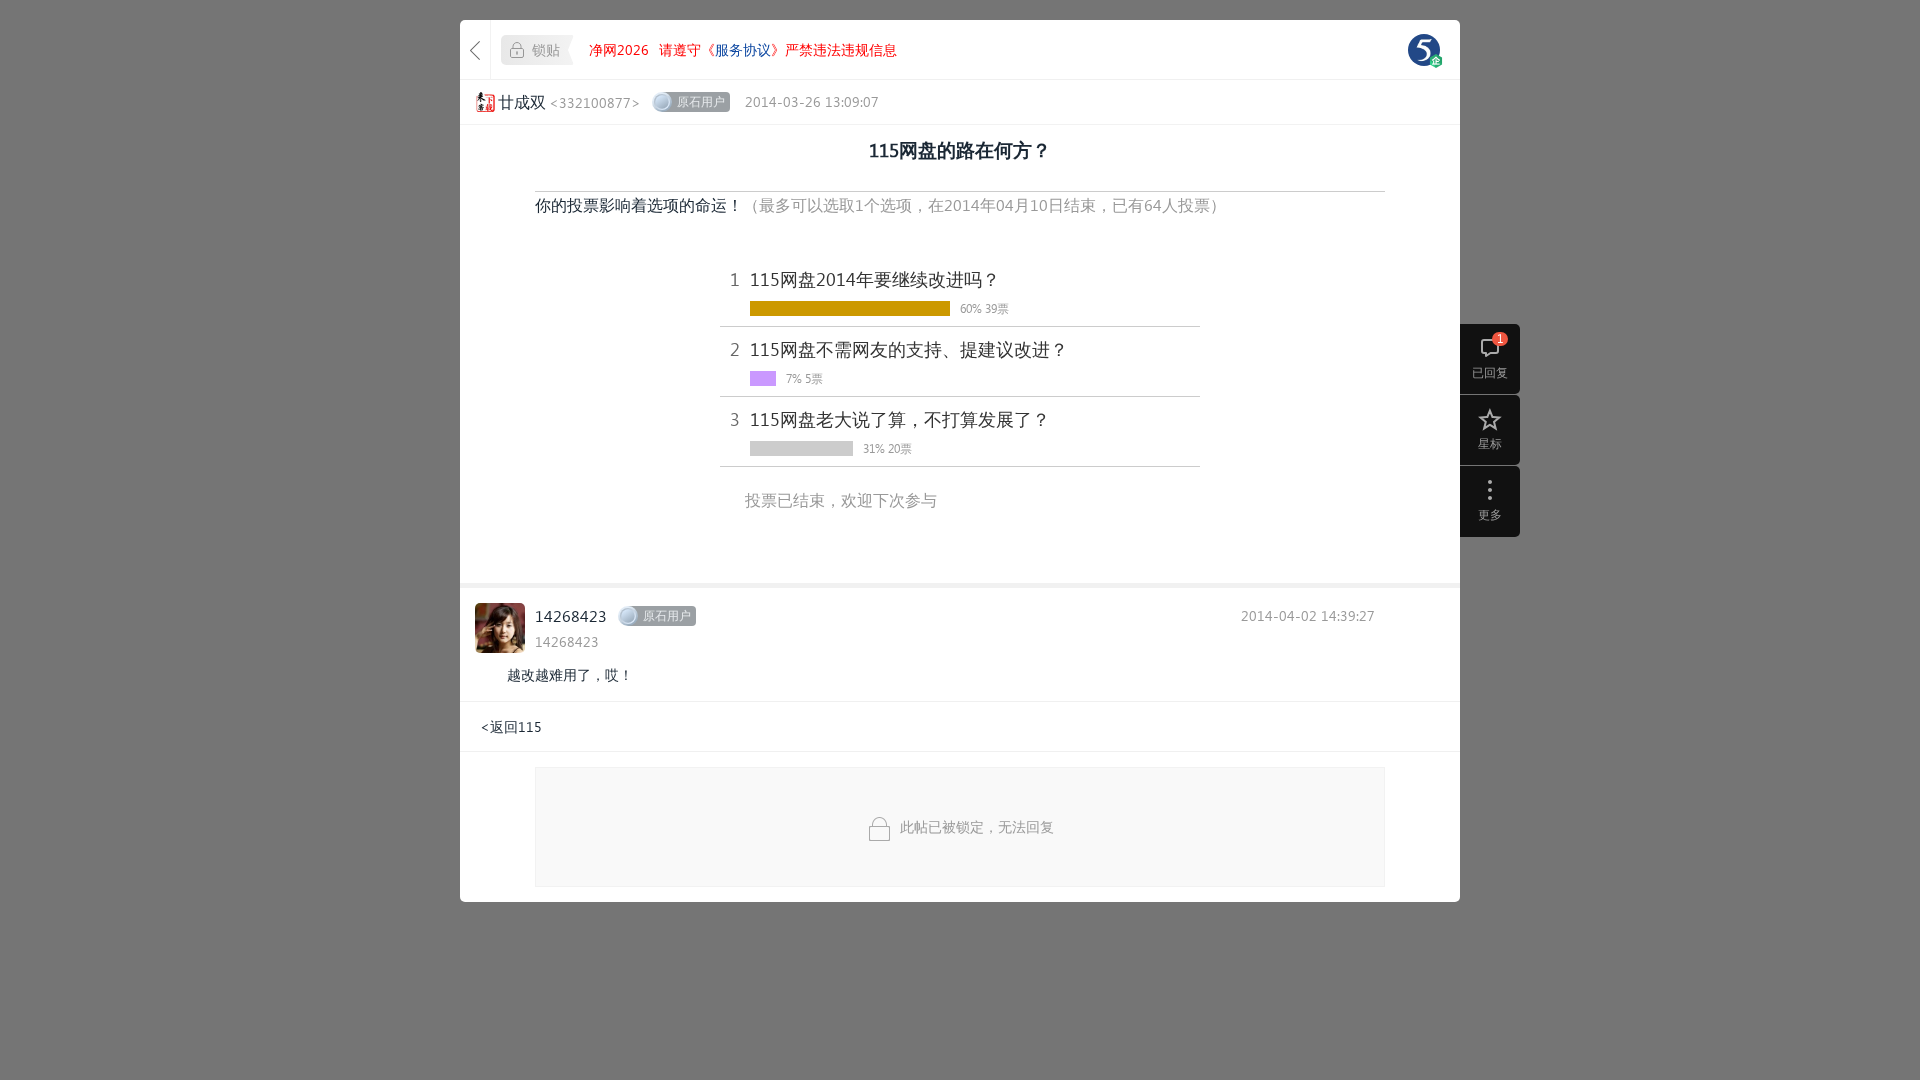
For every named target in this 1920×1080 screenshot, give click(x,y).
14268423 (571, 615)
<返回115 (511, 726)
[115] (1424, 50)
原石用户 (701, 101)
